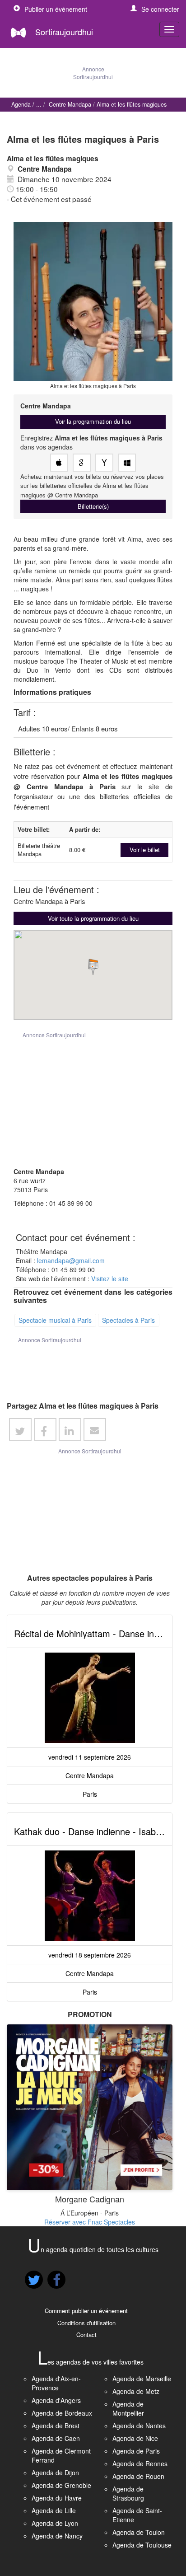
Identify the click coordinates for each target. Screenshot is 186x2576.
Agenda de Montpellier (128, 2408)
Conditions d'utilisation (86, 2323)
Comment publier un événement (86, 2311)
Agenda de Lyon (55, 2523)
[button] (155, 9)
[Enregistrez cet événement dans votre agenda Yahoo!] (104, 463)
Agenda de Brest (56, 2426)
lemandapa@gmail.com (71, 1260)
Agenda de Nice (135, 2438)
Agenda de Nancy (57, 2536)
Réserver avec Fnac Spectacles (90, 2222)
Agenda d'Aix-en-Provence (56, 2383)
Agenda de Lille (54, 2510)
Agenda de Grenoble (61, 2485)
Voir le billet (145, 850)
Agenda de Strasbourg (128, 2493)
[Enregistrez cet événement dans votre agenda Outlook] (127, 463)
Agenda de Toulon (139, 2532)
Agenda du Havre (57, 2498)
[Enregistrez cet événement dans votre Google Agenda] (82, 463)
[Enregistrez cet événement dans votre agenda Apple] (59, 463)
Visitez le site (110, 1279)
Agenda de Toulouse (142, 2545)
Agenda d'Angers (56, 2400)
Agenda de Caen (56, 2438)
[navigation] (169, 29)
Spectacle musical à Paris (55, 1320)
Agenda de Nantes (139, 2426)
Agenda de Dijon (55, 2473)
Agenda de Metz (136, 2391)
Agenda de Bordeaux (62, 2413)
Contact (86, 2335)
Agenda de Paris (136, 2451)
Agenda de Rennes (140, 2464)
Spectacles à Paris (128, 1320)
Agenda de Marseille (142, 2379)
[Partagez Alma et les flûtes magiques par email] (95, 1429)
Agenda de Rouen (138, 2476)
